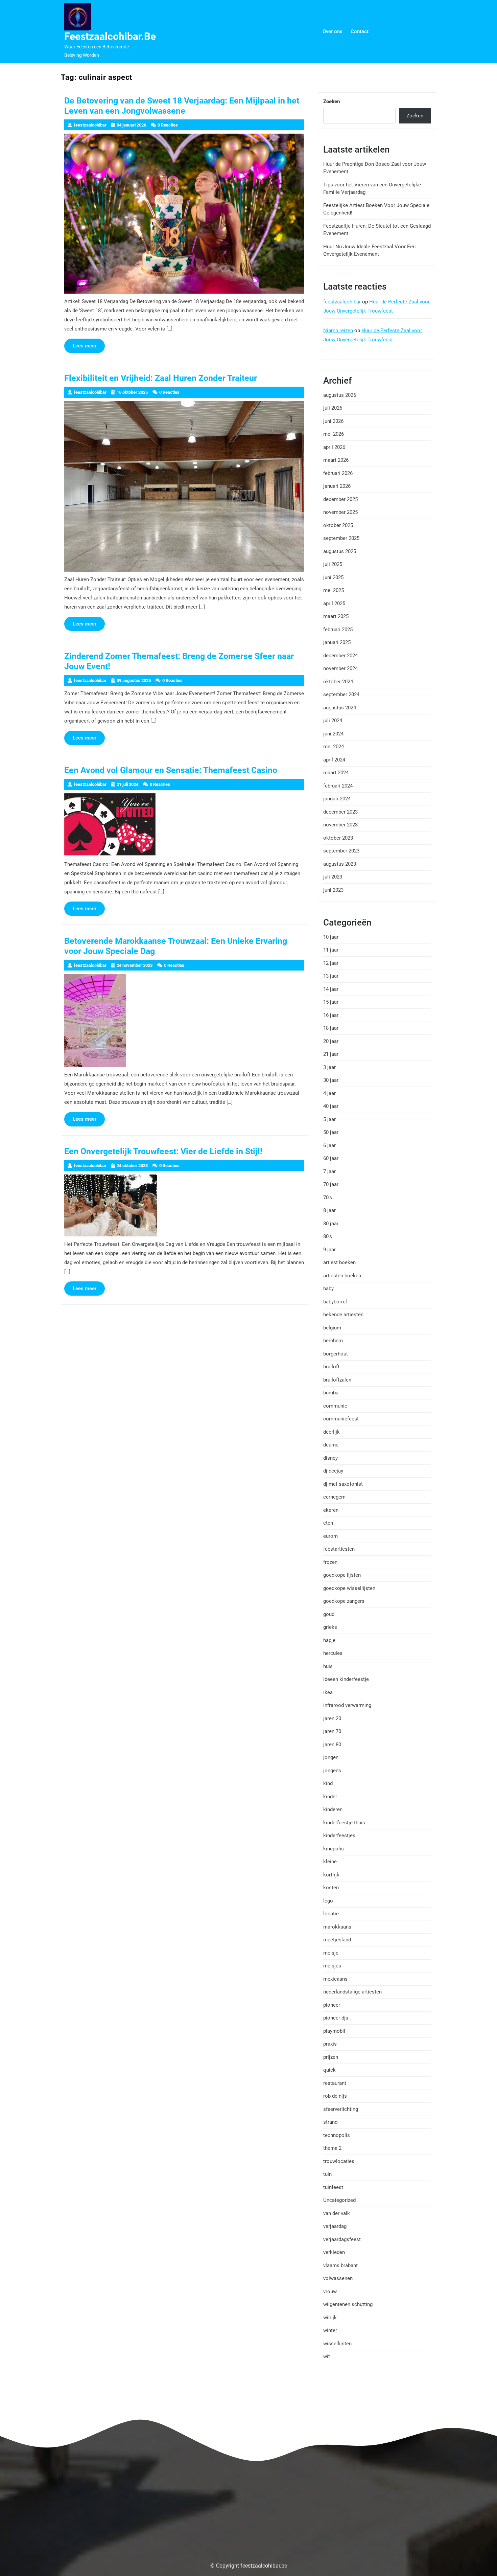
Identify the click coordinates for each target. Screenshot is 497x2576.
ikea (328, 1692)
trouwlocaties (339, 2161)
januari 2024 (337, 799)
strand (330, 2122)
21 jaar (331, 1054)
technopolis (337, 2135)
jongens (332, 1771)
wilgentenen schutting (348, 2304)
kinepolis (334, 1849)
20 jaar (331, 1041)
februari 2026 (338, 473)
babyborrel (335, 1302)
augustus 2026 (340, 395)
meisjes (332, 1966)
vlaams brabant (340, 2265)
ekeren (331, 1510)
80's (328, 1236)
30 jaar (331, 1080)
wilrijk (330, 2318)
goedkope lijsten (342, 1575)
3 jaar (329, 1067)
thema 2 (332, 2148)
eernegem (334, 1497)
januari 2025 (337, 642)
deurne (331, 1445)
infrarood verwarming (347, 1705)
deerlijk (332, 1432)
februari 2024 (338, 786)
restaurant (335, 2083)
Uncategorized (339, 2200)
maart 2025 (336, 616)
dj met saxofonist (343, 1484)
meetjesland (337, 1940)
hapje (329, 1640)
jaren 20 (332, 1718)
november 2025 (340, 512)
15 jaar (331, 1002)
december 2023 (340, 812)
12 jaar (331, 963)
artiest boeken (339, 1262)
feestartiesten (339, 1549)
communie (335, 1406)
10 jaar (331, 937)
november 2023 (340, 825)
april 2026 (334, 447)
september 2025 (341, 538)
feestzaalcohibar (342, 302)
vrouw (330, 2292)
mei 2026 (334, 434)
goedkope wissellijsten (349, 1588)
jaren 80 (332, 1745)
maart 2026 (336, 460)
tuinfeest (333, 2187)
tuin (327, 2174)
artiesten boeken (342, 1276)
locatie (331, 1914)
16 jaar (331, 1015)
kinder (330, 1797)
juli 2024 (333, 721)
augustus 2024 (340, 708)
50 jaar (331, 1132)
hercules (333, 1653)
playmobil (334, 2031)
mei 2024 (334, 747)
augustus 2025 (340, 551)
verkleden (334, 2252)
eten (328, 1523)
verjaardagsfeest (342, 2239)
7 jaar (329, 1171)
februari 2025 (338, 630)
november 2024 (340, 668)
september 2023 (341, 851)
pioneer (332, 2005)
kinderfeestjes (339, 1836)
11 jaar (331, 950)
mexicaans (335, 1979)
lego (328, 1901)
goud (329, 1614)
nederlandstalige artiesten (352, 1992)
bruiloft (331, 1367)
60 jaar (331, 1158)
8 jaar (329, 1210)
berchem (333, 1341)
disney (330, 1458)
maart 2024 (336, 773)
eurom (330, 1536)
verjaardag (335, 2226)
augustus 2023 (340, 864)
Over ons (333, 31)
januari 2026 (337, 486)
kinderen (333, 1809)
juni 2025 (333, 577)
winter (330, 2330)
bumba (331, 1393)
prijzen (331, 2057)
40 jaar (331, 1106)
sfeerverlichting (341, 2109)
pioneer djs (336, 2018)
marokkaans (337, 1927)
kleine (330, 1862)
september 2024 (341, 694)
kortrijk (331, 1875)
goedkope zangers (344, 1601)
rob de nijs (335, 2096)
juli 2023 (333, 877)
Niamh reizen (338, 330)
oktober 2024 (338, 682)
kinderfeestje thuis (344, 1823)
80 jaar (331, 1224)
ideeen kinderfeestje (346, 1679)
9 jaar (329, 1250)
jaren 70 (332, 1731)
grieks (330, 1627)
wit (327, 2356)
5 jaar (329, 1119)
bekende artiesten (343, 1315)
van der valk (337, 2213)
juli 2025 (333, 564)
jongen (331, 1757)
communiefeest (341, 1419)
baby (328, 1289)
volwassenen (338, 2278)
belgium (332, 1328)
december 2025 (340, 499)
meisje (331, 1953)
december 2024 (340, 656)
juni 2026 (333, 421)
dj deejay (333, 1471)
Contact (360, 31)
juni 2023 (333, 890)
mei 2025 (334, 590)
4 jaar (329, 1093)
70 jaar (331, 1184)
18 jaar (331, 1028)
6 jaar (329, 1145)
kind (328, 1783)
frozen (330, 1562)
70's (328, 1198)
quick (329, 2070)
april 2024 (334, 760)
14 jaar (331, 989)
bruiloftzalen (337, 1380)
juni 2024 (333, 734)
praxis (330, 2044)
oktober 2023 (338, 838)
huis (328, 1666)
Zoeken (332, 101)
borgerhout (336, 1354)
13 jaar (331, 976)
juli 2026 (333, 408)
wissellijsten (337, 2344)
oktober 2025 (338, 525)
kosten (331, 1888)
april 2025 (334, 603)
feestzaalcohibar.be (110, 36)
